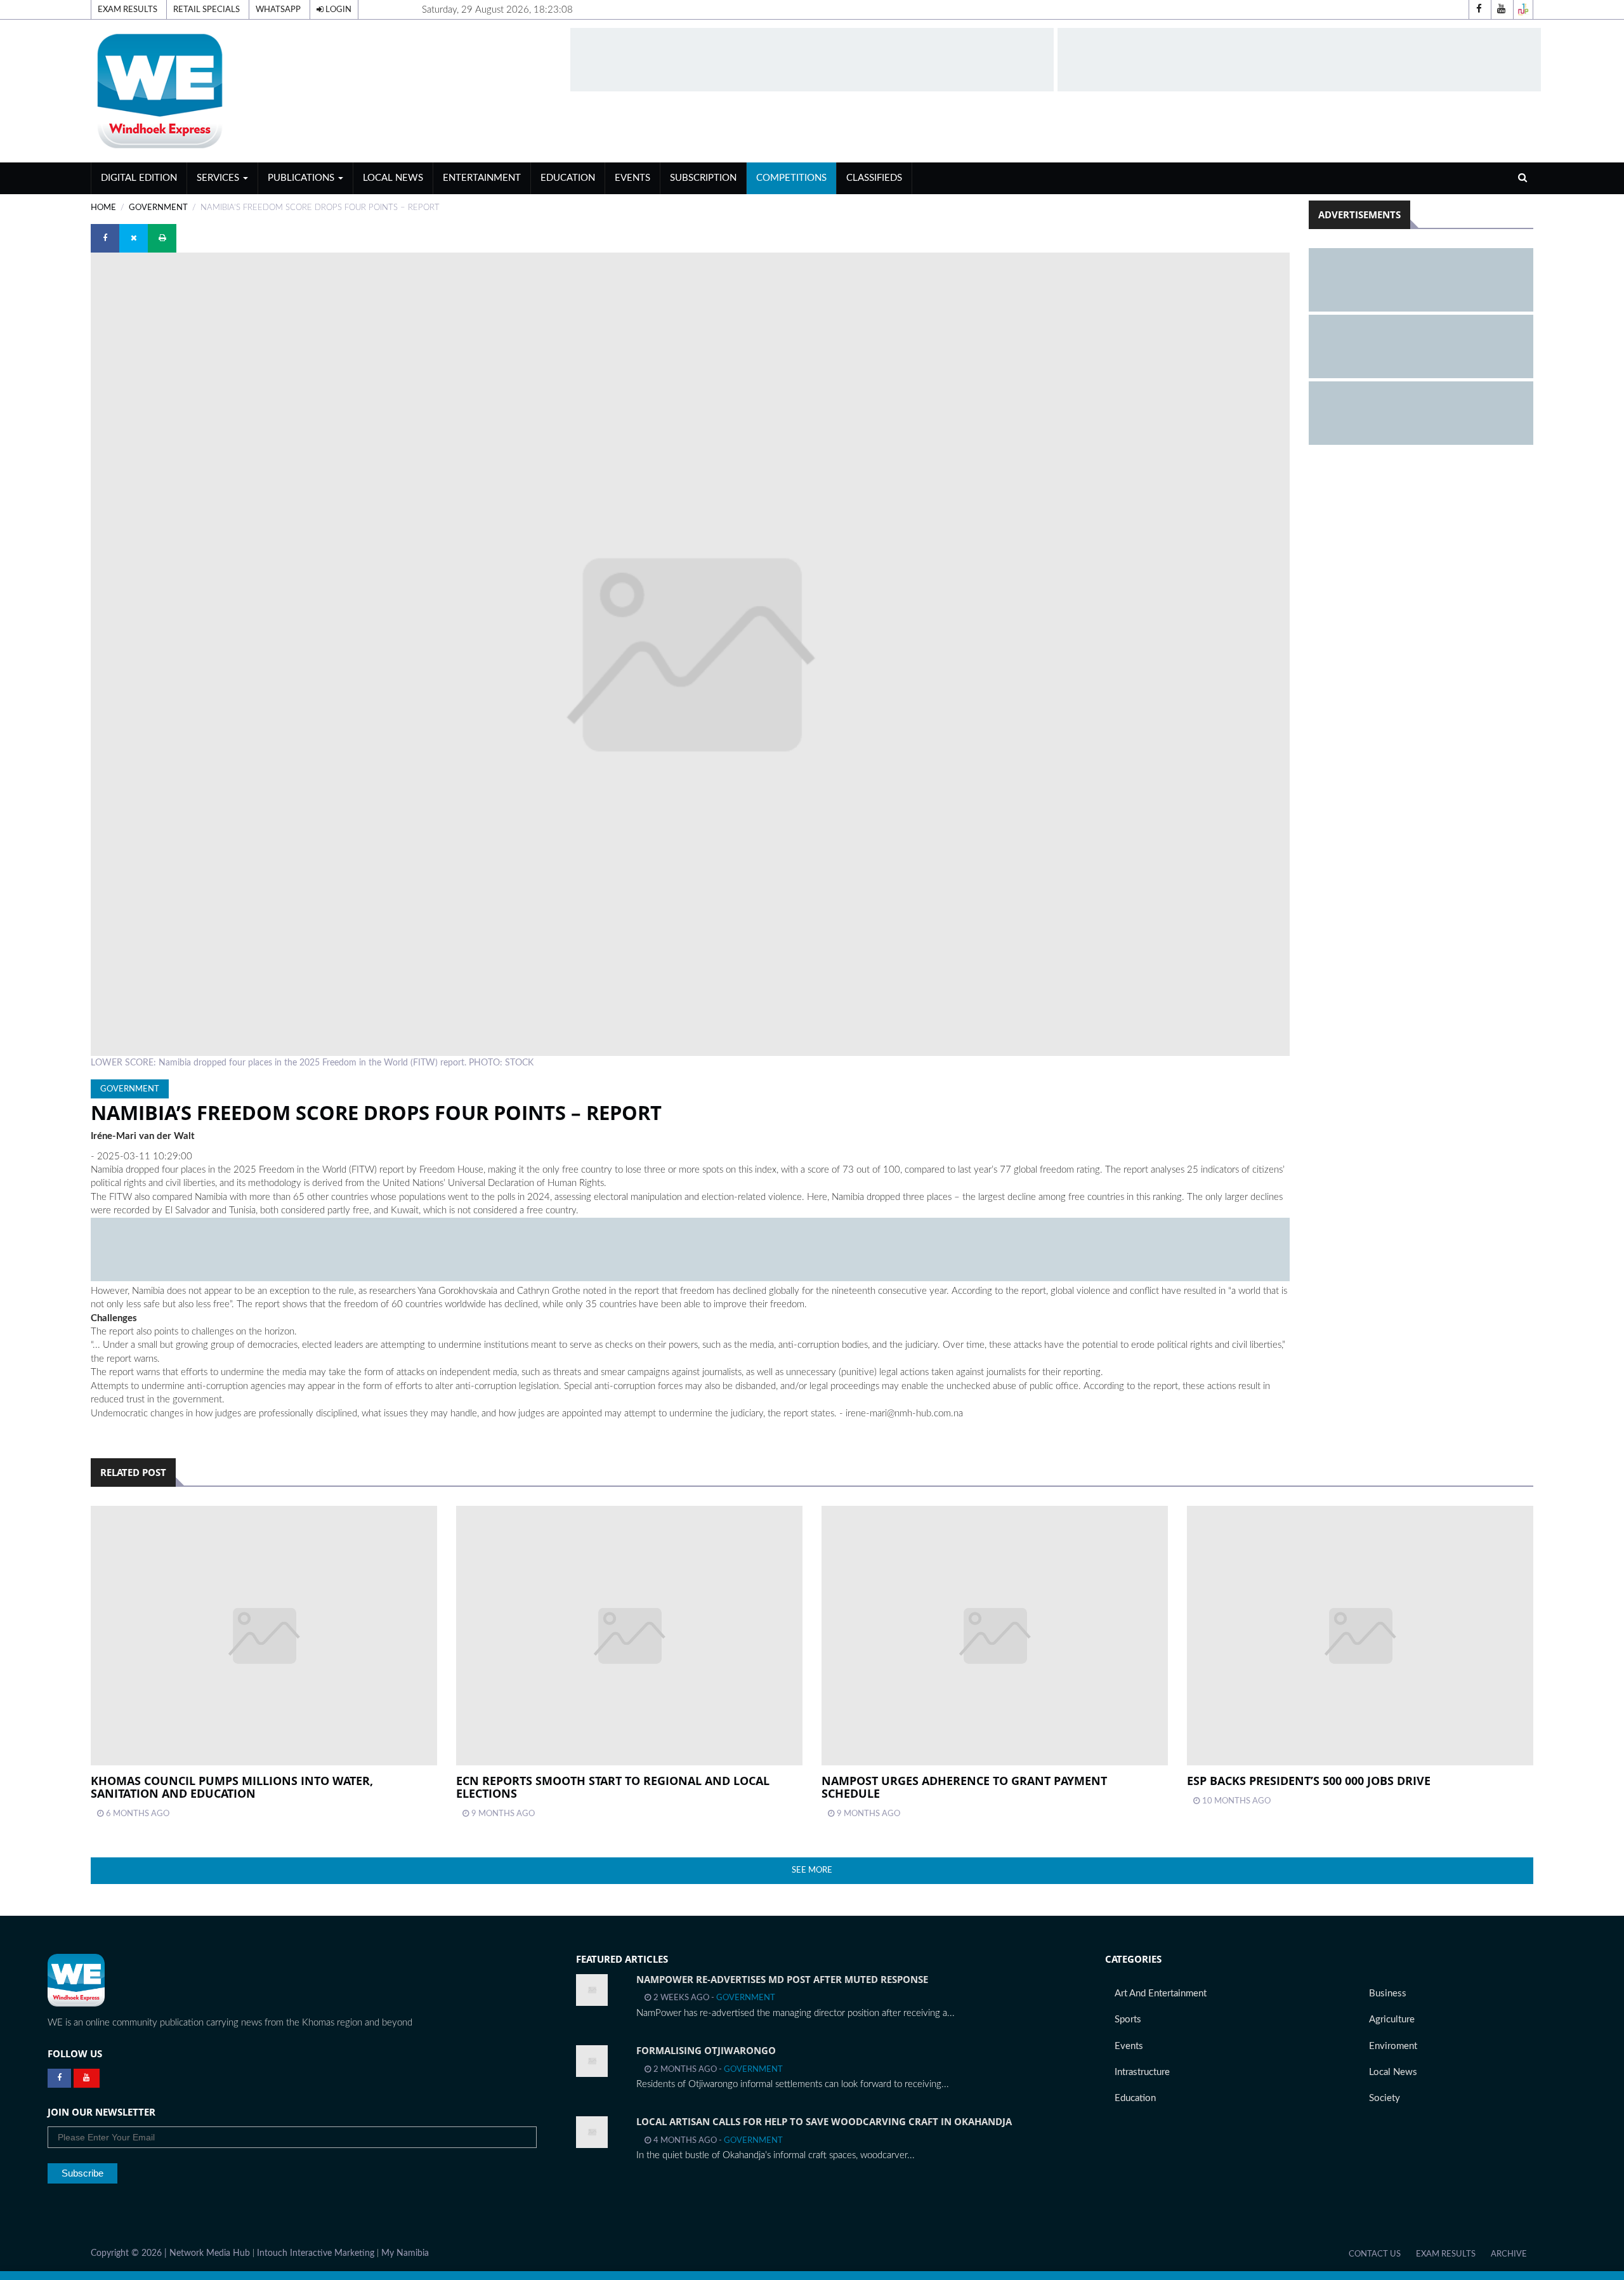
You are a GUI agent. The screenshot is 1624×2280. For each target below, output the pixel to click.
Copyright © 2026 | (130, 2253)
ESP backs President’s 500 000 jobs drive (1309, 1781)
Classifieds (874, 178)
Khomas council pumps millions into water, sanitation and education (232, 1787)
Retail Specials (206, 10)
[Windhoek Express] (76, 1980)
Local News (393, 178)
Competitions (791, 178)
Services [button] (219, 178)
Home (103, 208)
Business (1388, 1993)
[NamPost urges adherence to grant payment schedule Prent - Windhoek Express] (995, 1636)
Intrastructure (1142, 2072)
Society (1385, 2098)
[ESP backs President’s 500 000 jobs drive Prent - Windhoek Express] (1360, 1636)
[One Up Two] (1523, 10)
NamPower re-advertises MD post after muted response (782, 1979)
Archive (1509, 2254)
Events (632, 178)
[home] (325, 90)
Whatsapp (278, 10)
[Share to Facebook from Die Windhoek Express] (105, 238)
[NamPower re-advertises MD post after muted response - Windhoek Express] (592, 1990)
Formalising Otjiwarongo (706, 2050)
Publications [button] (302, 178)
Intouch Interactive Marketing (316, 2253)
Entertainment (482, 178)
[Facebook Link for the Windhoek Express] (59, 2078)
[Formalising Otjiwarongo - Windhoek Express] (592, 2061)
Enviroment (1393, 2046)
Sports (1128, 2020)
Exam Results (128, 10)
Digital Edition (139, 178)
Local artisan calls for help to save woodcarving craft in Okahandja (824, 2121)
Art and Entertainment (1161, 1993)
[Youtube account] (1501, 10)
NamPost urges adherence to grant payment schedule (964, 1787)
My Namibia (405, 2253)
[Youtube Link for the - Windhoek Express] (87, 2078)
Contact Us (1375, 2254)
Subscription (703, 178)
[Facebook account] (1479, 10)
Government (158, 208)
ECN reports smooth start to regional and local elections (613, 1787)
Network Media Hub (210, 2253)
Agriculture (1392, 2020)
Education (568, 178)
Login (337, 10)
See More (812, 1870)
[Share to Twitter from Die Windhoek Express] (134, 238)
